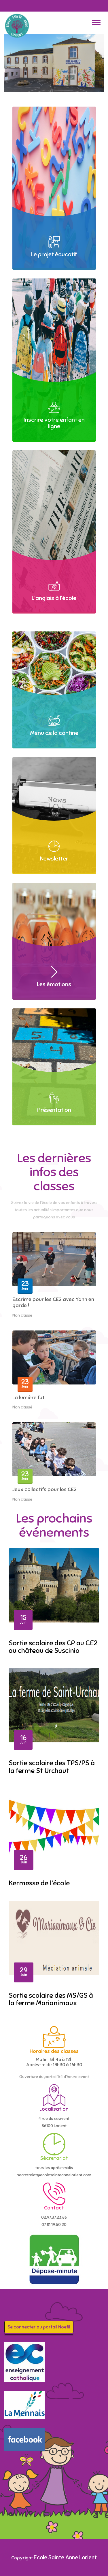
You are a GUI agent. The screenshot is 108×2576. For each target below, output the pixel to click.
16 (23, 1739)
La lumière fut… (30, 1397)
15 (23, 1619)
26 (24, 1859)
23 (25, 1285)
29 (24, 1971)
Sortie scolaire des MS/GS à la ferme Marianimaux (51, 1999)
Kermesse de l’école (39, 1883)
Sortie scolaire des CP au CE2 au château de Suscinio (53, 1647)
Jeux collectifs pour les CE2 (44, 1489)
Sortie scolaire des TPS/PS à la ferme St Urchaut (52, 1767)
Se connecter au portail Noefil (39, 2327)
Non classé (22, 1315)
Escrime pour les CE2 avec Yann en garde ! (53, 1302)
